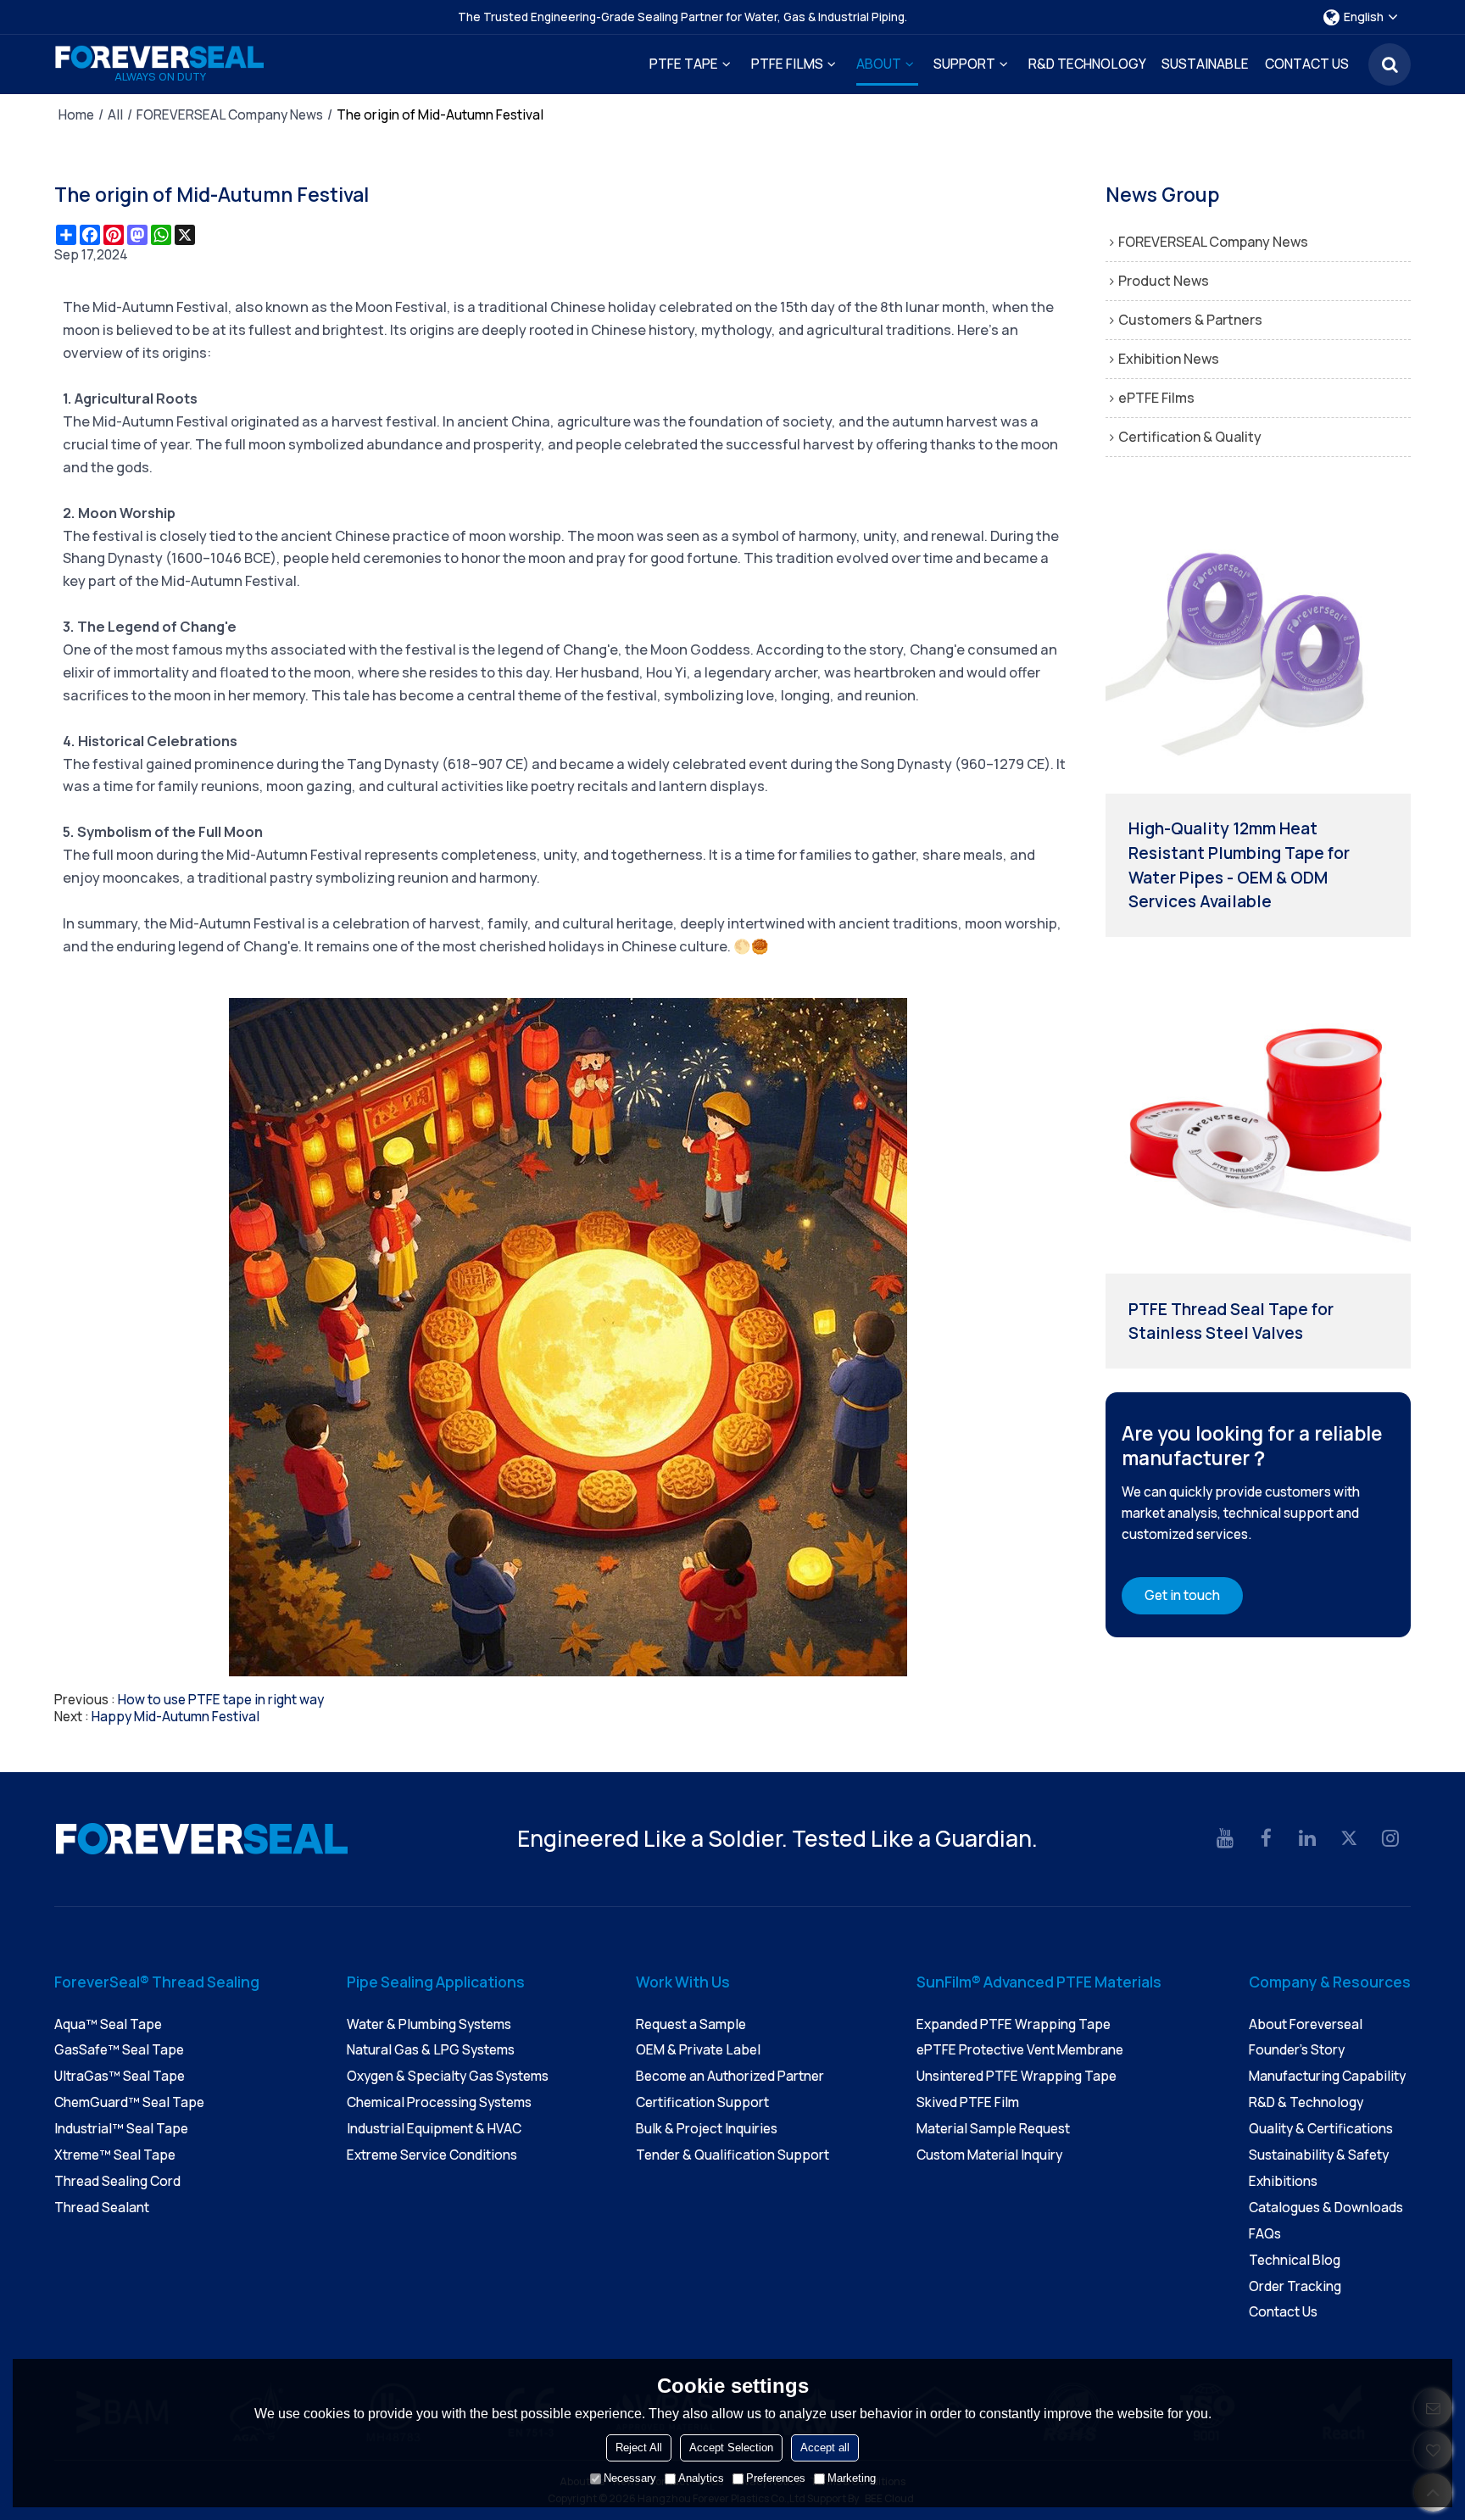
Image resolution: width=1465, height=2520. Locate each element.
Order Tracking (1295, 2286)
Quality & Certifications (1321, 2129)
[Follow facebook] (1267, 1839)
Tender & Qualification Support (732, 2155)
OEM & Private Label (698, 2050)
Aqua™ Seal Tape (108, 2024)
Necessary (630, 2478)
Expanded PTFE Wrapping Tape (1014, 2024)
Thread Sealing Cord (117, 2181)
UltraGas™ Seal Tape (120, 2076)
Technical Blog (1295, 2260)
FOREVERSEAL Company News (230, 115)
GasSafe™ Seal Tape (119, 2050)
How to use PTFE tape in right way (221, 1700)
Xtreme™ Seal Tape (115, 2155)
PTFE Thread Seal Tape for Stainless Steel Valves (1231, 1321)
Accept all (825, 2448)
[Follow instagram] (1390, 1839)
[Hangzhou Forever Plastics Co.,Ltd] (160, 57)
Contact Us (1307, 64)
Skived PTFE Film (968, 2102)
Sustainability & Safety (1319, 2155)
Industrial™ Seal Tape (121, 2129)
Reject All (639, 2448)
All (115, 115)
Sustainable (1205, 64)
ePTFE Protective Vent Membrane (1020, 2050)
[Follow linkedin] (1308, 1839)
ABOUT (879, 64)
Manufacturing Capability (1327, 2076)
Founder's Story (1297, 2050)
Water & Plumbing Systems (429, 2024)
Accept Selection (731, 2448)
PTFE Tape (684, 64)
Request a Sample (691, 2024)
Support (964, 64)
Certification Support (702, 2102)
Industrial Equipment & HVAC (434, 2129)
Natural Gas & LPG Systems (431, 2050)
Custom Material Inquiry (989, 2155)
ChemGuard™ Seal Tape (129, 2102)
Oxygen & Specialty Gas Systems (448, 2076)
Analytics (701, 2478)
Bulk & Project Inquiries (707, 2129)
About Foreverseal (1306, 2024)
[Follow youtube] (1225, 1839)
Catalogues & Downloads (1326, 2208)
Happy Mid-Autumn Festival (175, 1717)
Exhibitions (1283, 2181)
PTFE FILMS (787, 64)
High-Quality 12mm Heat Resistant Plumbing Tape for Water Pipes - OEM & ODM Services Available (1239, 865)
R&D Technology (1087, 64)
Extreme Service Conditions (432, 2155)
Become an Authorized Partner (730, 2076)
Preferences (776, 2478)
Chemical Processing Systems (439, 2102)
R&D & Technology (1306, 2102)
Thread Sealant (102, 2208)
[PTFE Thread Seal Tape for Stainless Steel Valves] (1258, 1121)
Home (76, 115)
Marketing (852, 2478)
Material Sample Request (993, 2129)
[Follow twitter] (1349, 1839)
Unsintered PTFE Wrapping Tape (1017, 2076)
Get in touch (1182, 1595)
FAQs (1265, 2234)
